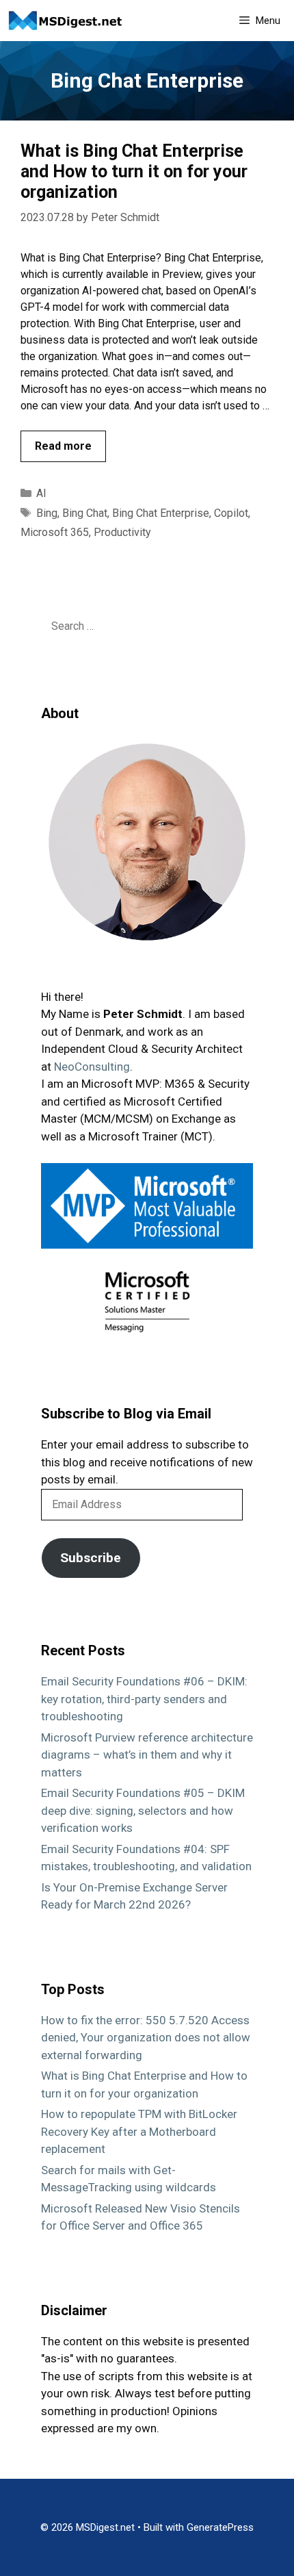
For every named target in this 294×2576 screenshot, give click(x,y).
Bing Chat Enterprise (161, 513)
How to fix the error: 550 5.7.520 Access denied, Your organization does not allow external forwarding (146, 2038)
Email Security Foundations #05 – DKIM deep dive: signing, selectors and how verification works (143, 1810)
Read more (63, 446)
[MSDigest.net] (69, 21)
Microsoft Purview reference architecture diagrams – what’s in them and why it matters (147, 1755)
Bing (47, 513)
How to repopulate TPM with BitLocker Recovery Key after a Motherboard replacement (139, 2131)
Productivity (122, 532)
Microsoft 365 (55, 532)
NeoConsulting (92, 1067)
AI (41, 493)
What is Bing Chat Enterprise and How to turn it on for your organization (134, 171)
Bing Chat (85, 513)
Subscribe (91, 1558)
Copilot (231, 513)
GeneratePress (220, 2527)
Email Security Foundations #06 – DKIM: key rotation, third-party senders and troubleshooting (144, 1699)
